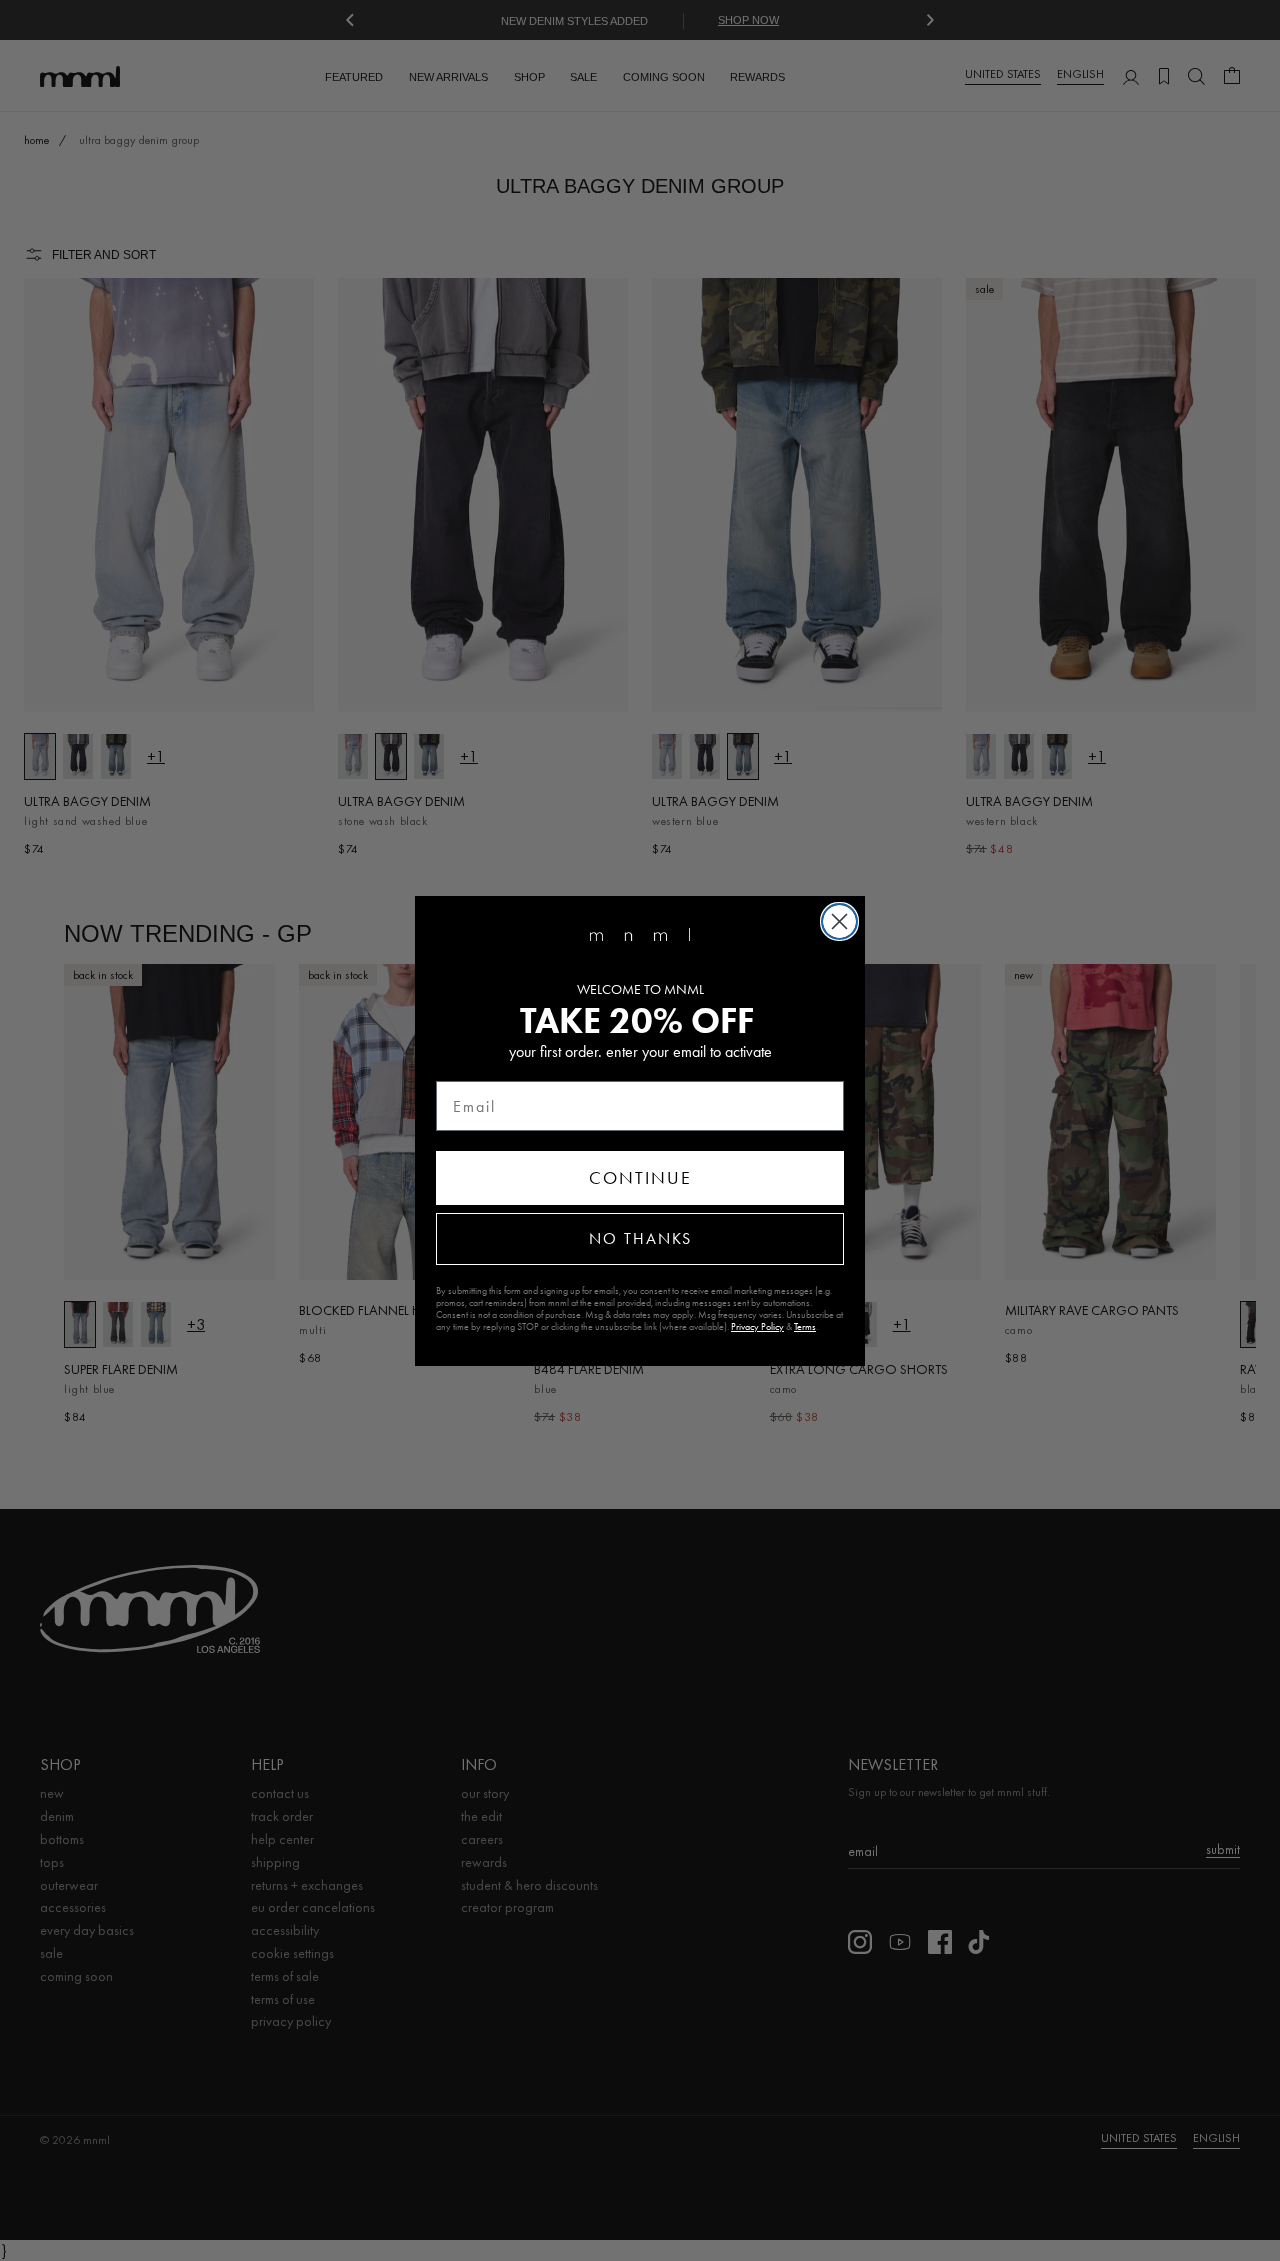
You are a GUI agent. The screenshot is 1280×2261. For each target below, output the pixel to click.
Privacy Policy (757, 1327)
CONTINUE (640, 1178)
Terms (805, 1327)
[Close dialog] (839, 921)
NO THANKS (640, 1238)
